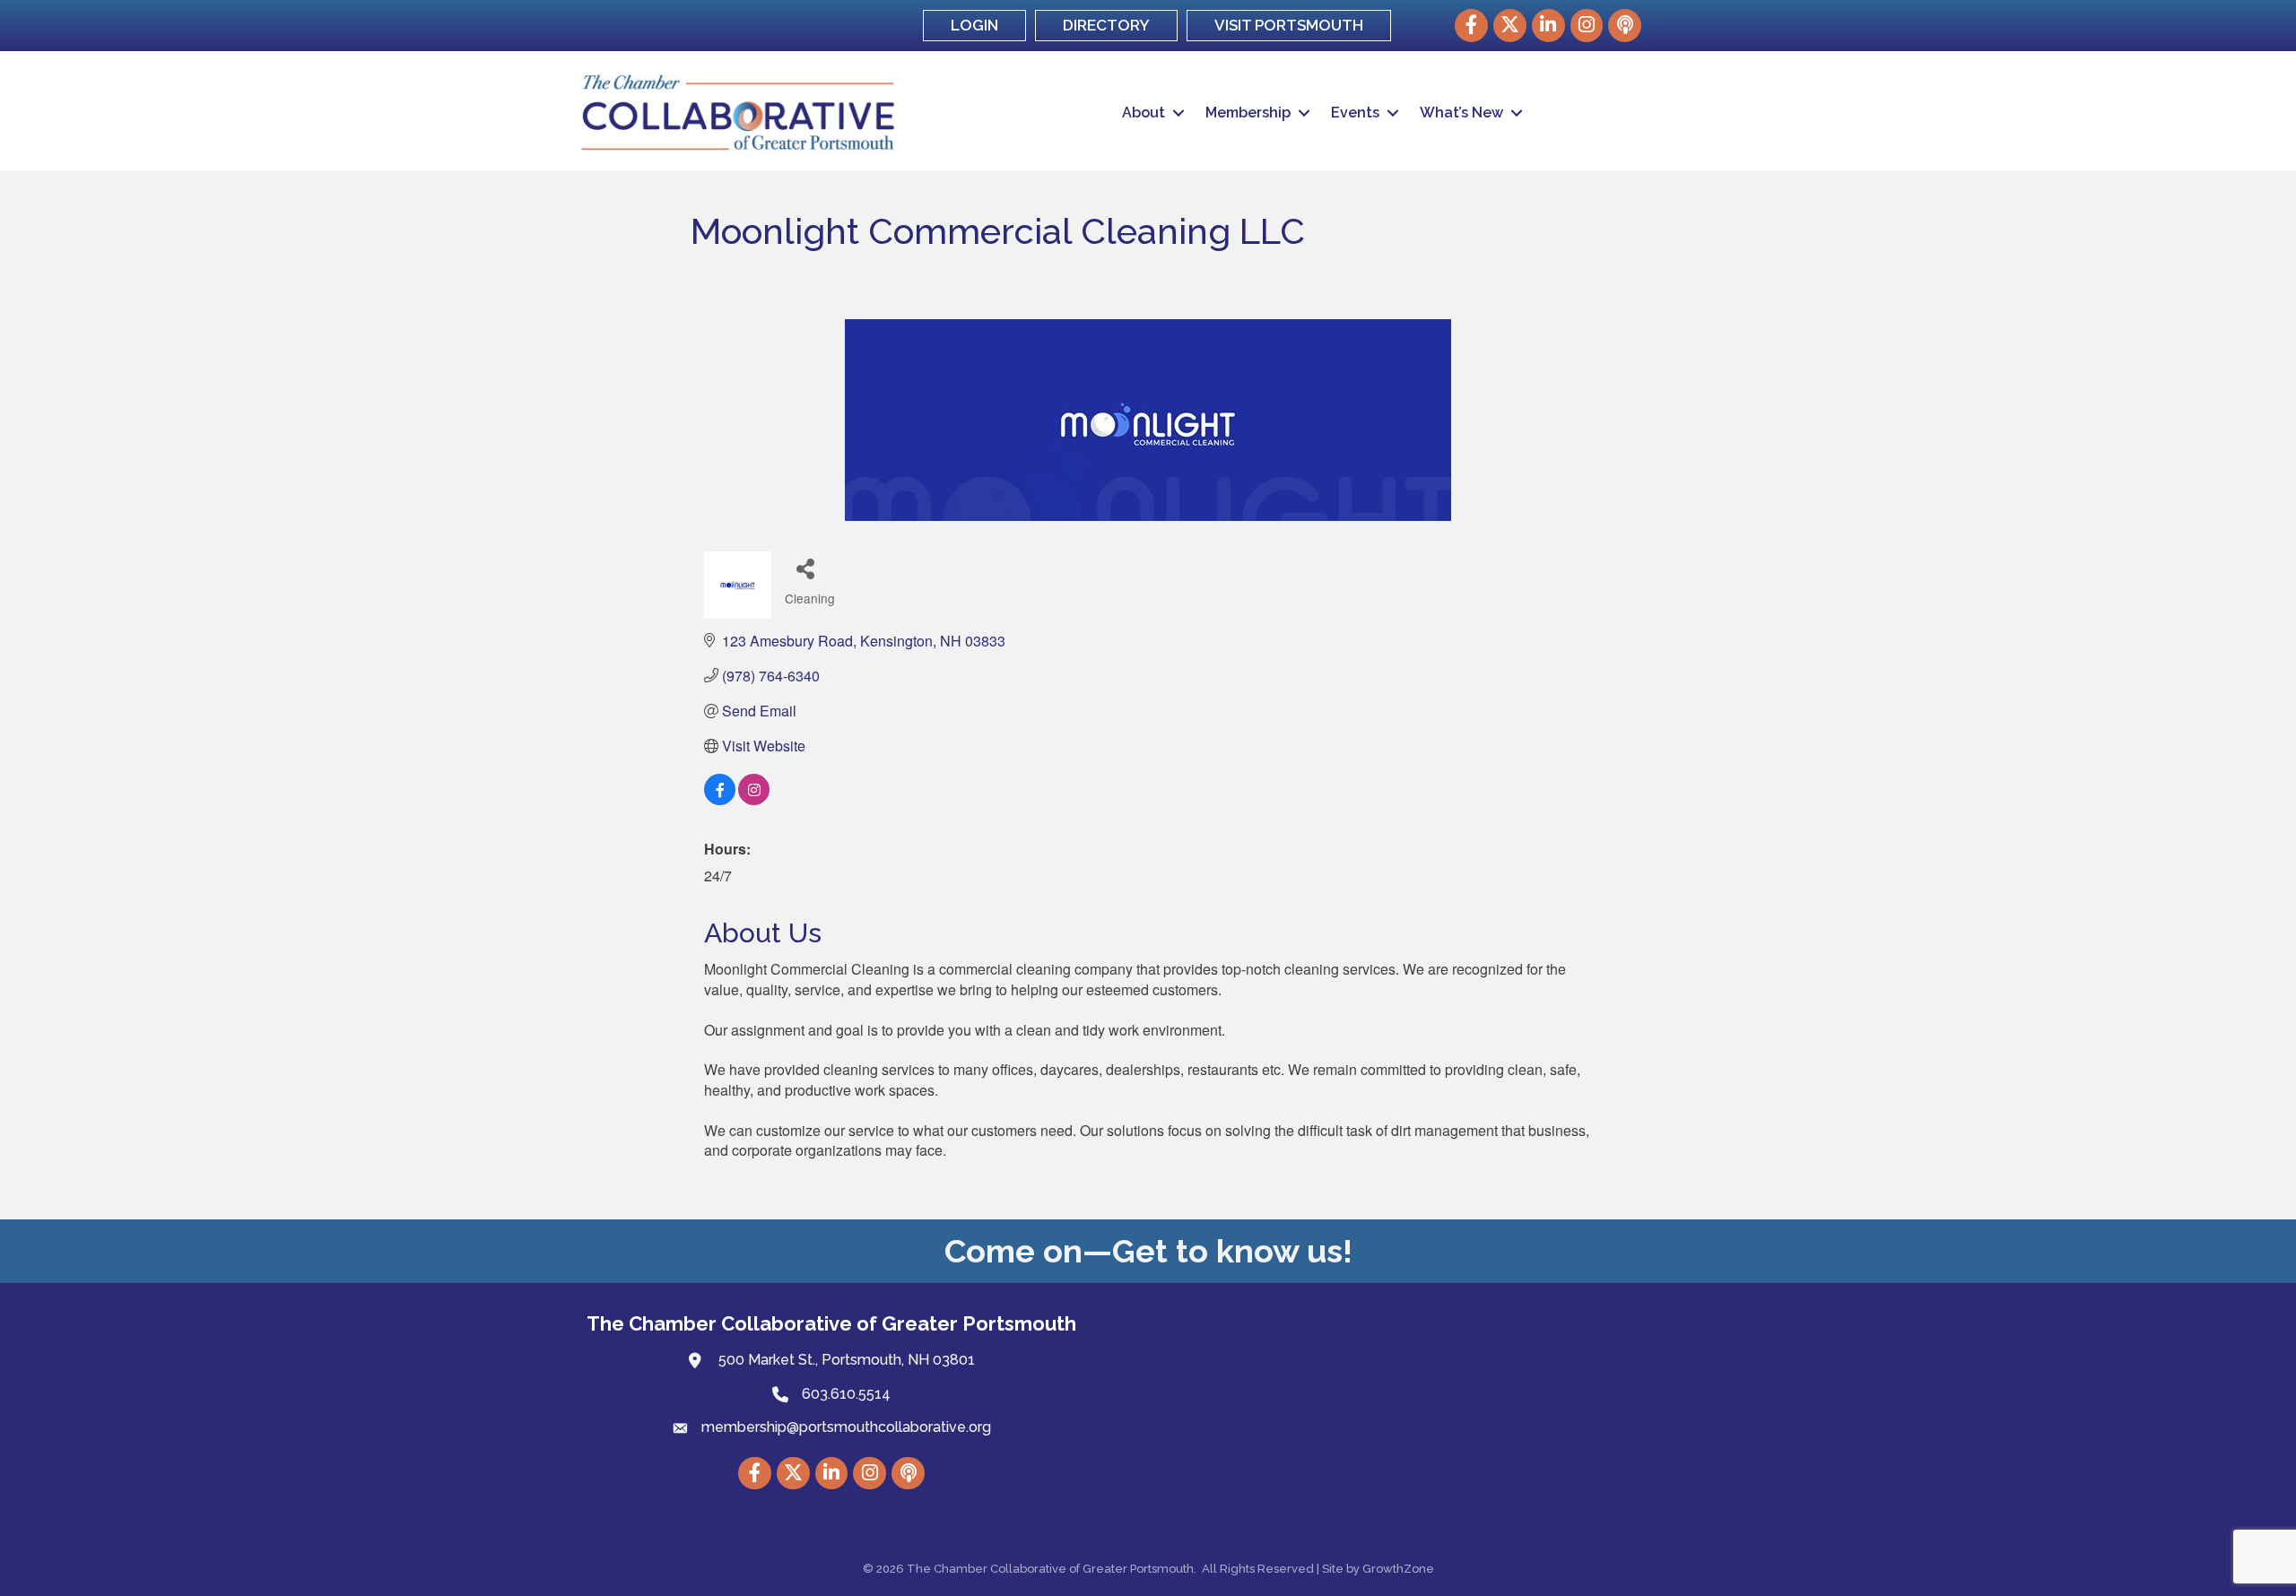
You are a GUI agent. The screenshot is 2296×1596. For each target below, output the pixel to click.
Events (1355, 113)
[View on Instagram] (754, 799)
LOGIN (974, 25)
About (1144, 113)
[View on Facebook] (720, 799)
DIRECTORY (1106, 25)
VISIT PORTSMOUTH (1289, 25)
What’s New (1461, 113)
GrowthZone (1398, 1569)
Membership (1248, 113)
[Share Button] (805, 568)
